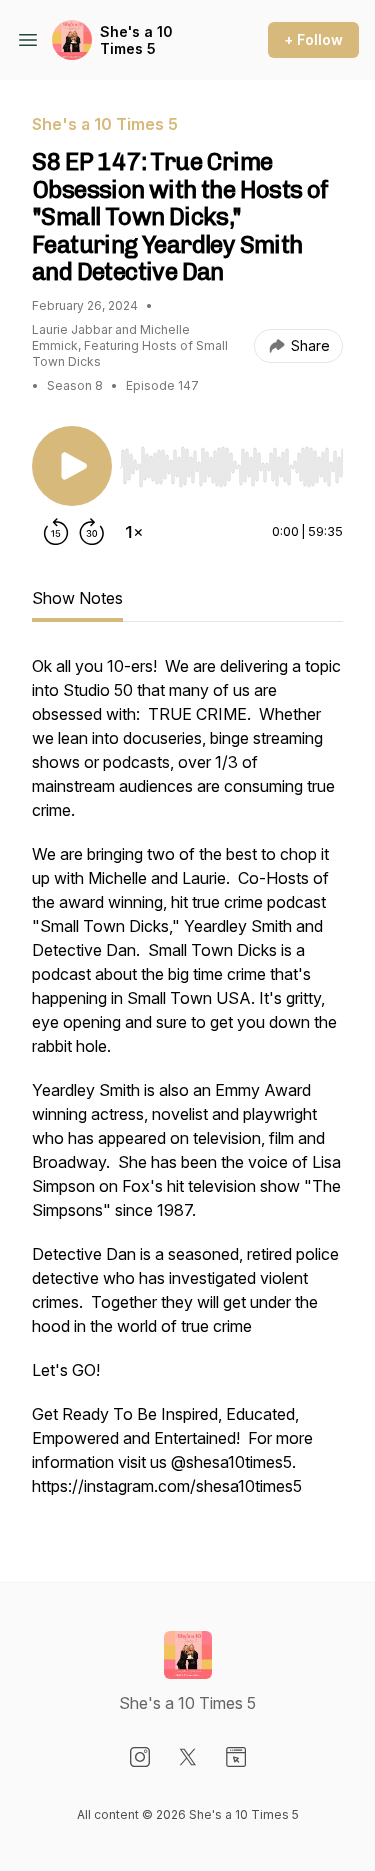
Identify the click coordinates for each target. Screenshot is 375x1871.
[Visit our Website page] (236, 1757)
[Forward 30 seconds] (92, 532)
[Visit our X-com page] (188, 1757)
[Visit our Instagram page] (140, 1757)
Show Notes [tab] (77, 598)
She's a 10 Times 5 (136, 40)
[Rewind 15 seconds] (56, 532)
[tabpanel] (187, 1086)
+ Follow (313, 39)
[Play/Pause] (72, 466)
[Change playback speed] (134, 532)
